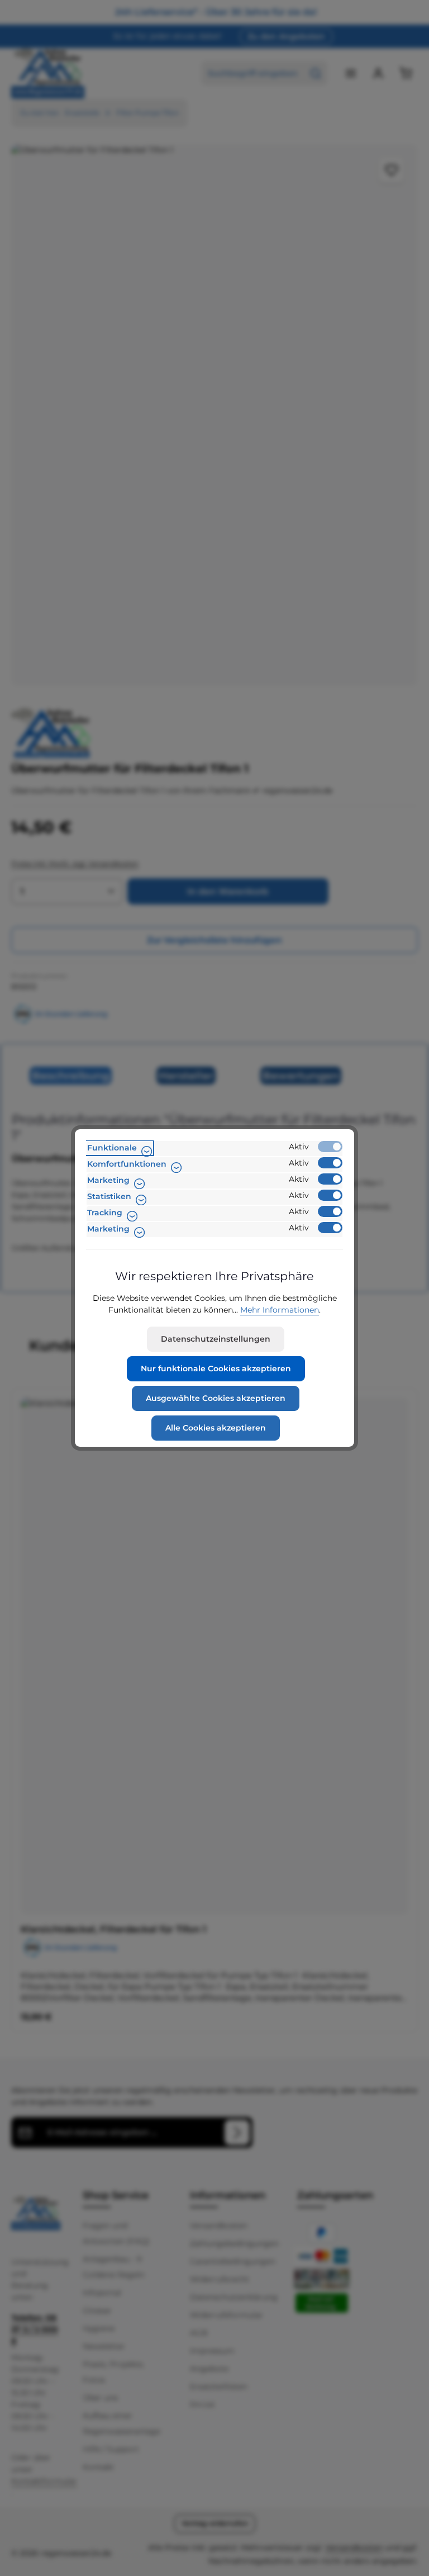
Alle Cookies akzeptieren (216, 1428)
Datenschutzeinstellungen (216, 1339)
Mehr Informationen (280, 1310)
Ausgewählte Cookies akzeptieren (216, 1398)
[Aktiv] (330, 1147)
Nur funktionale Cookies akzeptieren (216, 1368)
